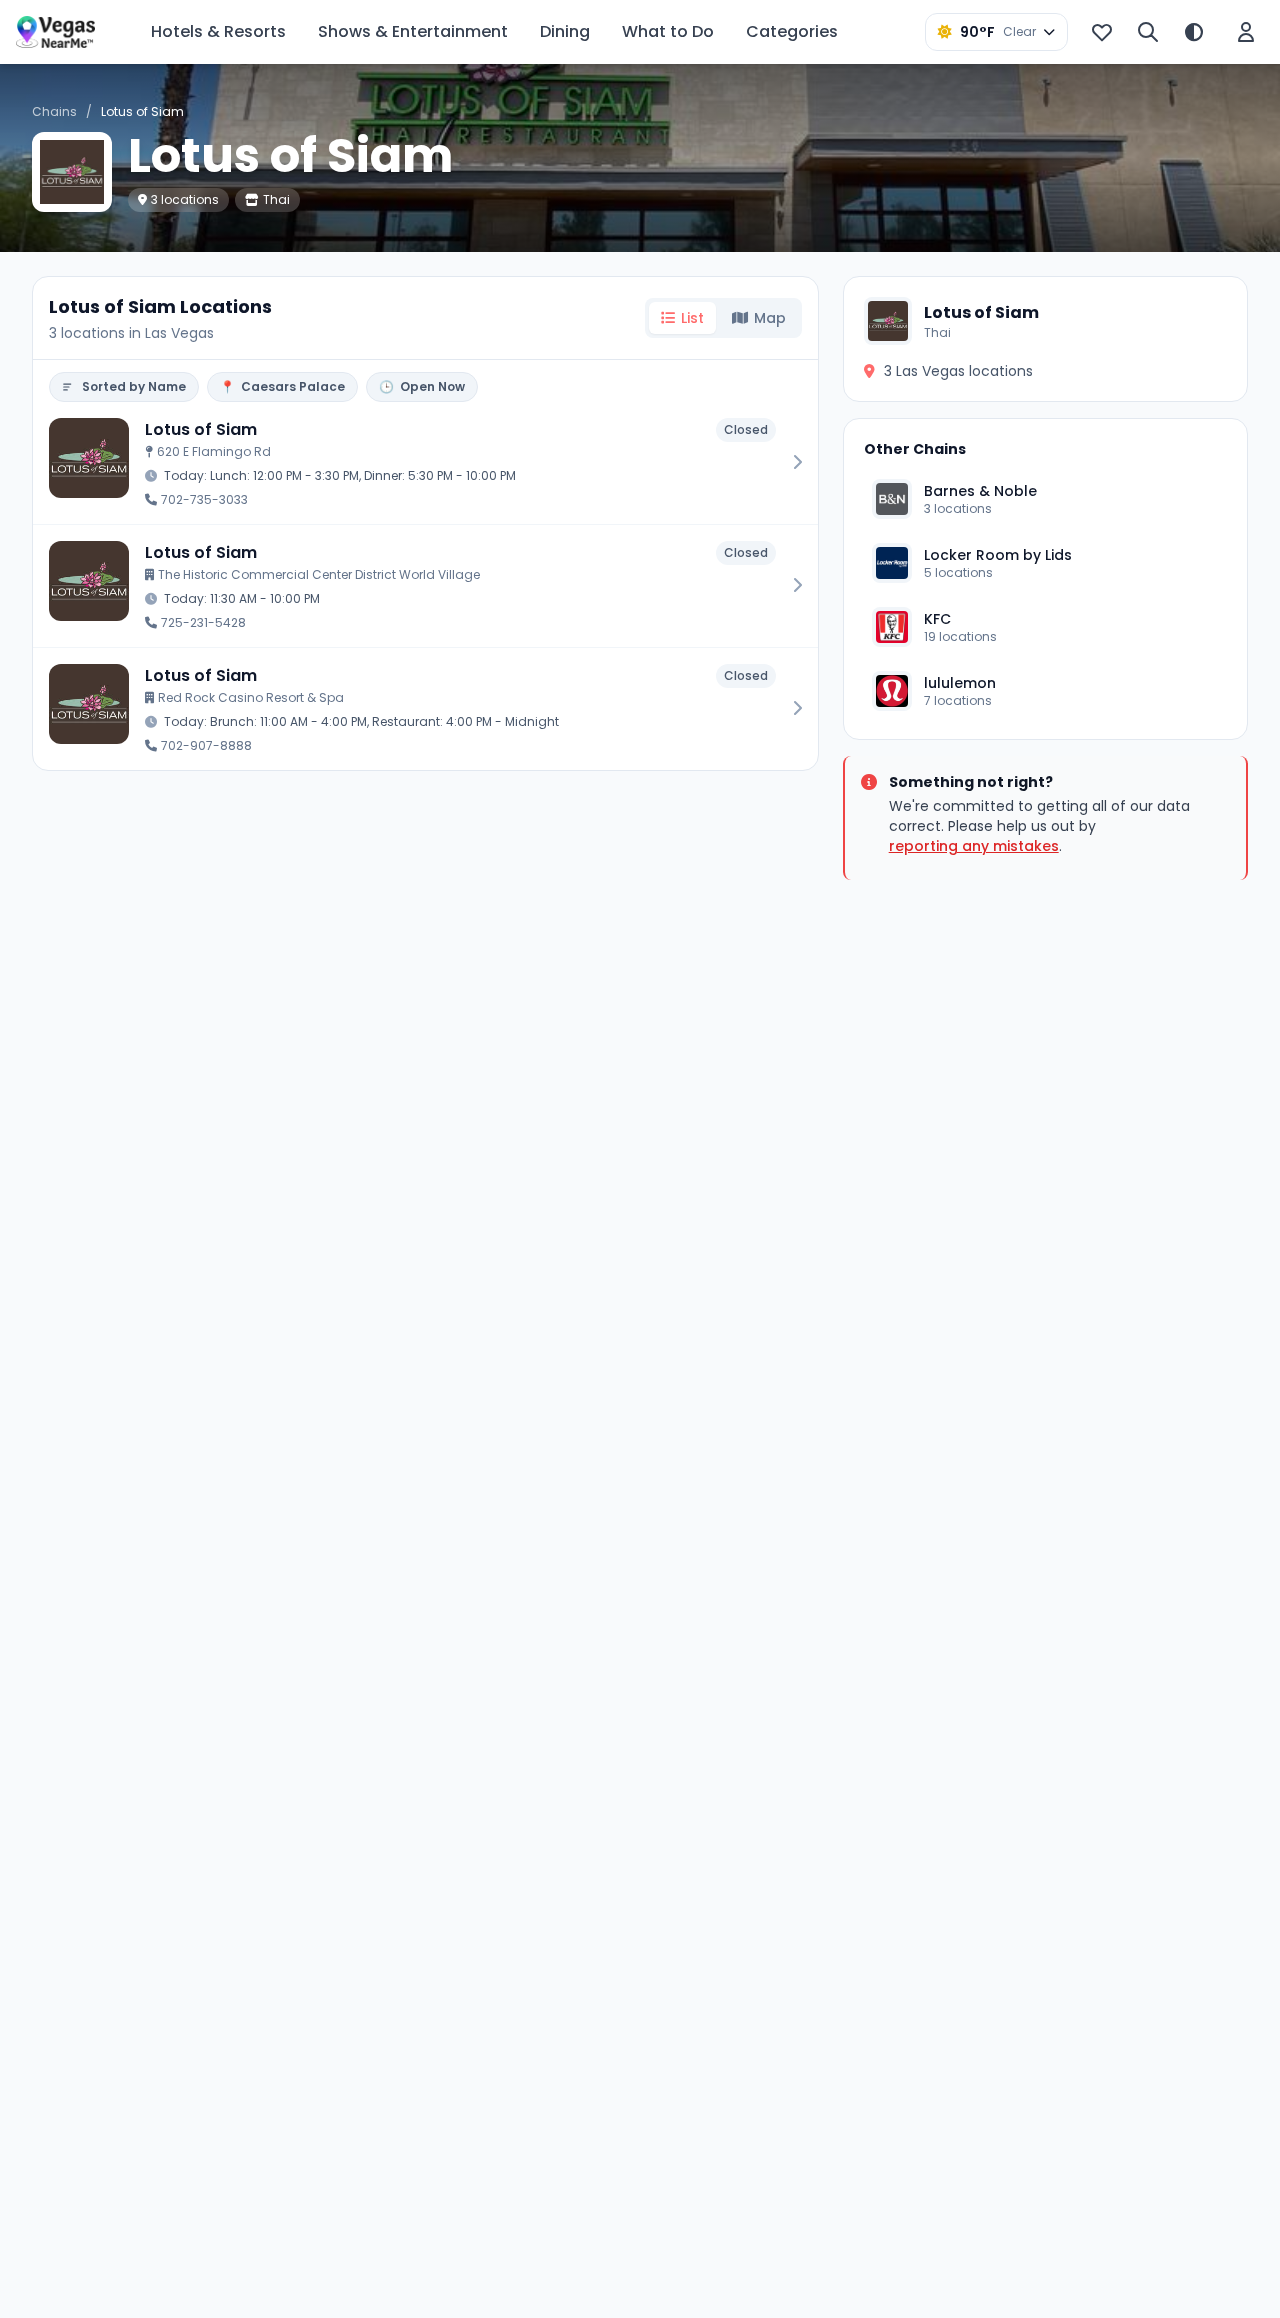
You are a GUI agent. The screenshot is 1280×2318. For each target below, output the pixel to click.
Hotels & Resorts (218, 31)
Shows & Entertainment (413, 31)
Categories (792, 31)
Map (770, 318)
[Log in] (1246, 32)
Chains (54, 111)
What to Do (668, 31)
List (692, 318)
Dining (565, 31)
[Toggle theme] (1194, 32)
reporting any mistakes (974, 846)
